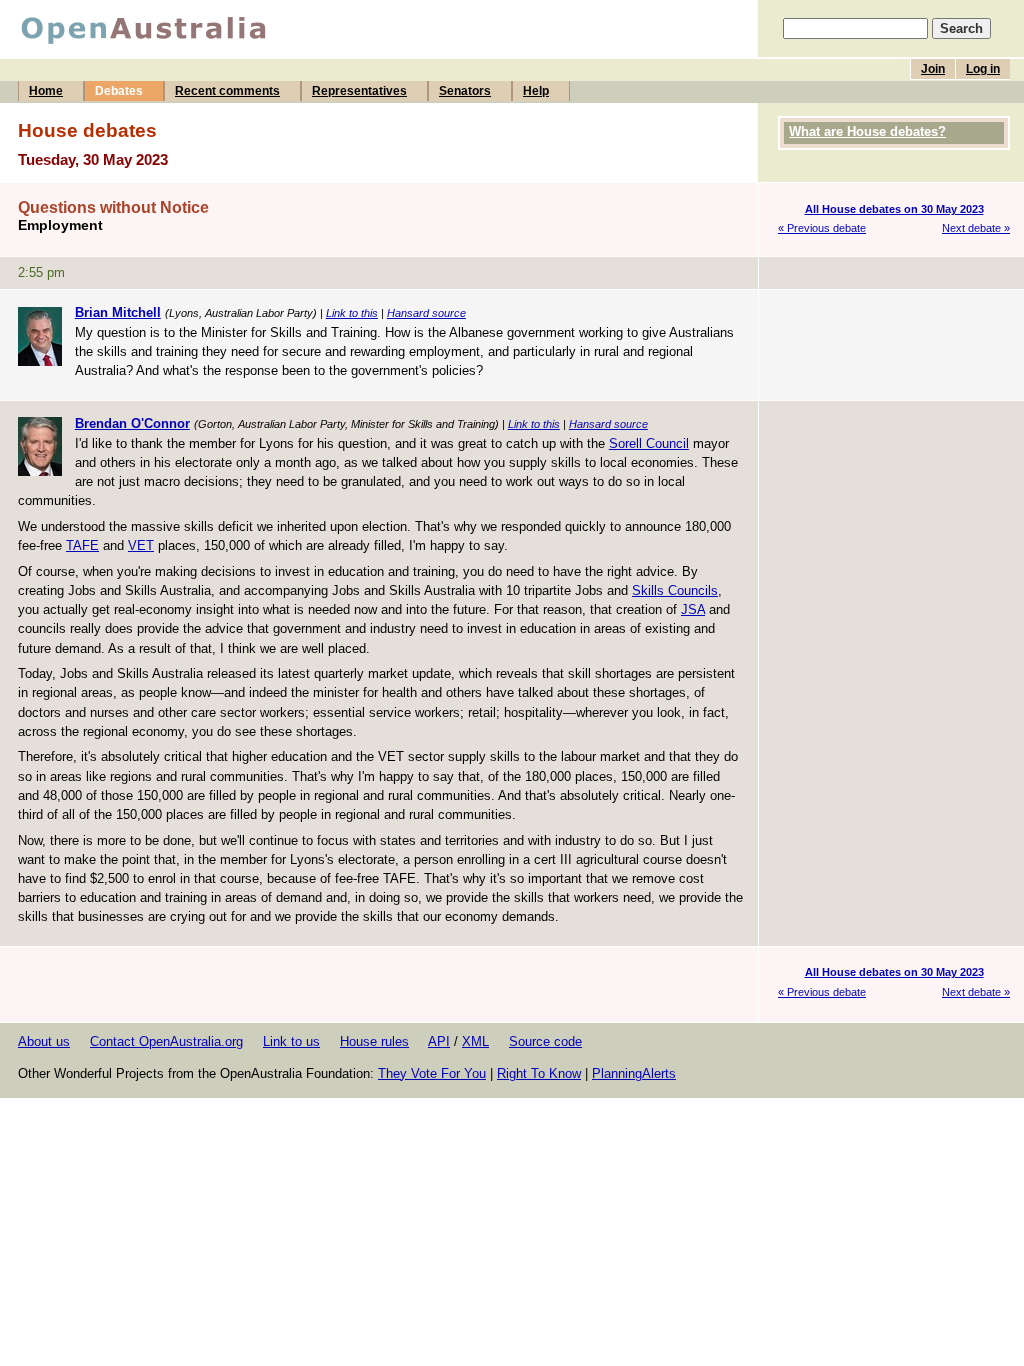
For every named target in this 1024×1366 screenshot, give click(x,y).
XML (475, 1041)
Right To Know (539, 1073)
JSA (693, 609)
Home (46, 91)
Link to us (291, 1041)
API (439, 1041)
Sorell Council (649, 443)
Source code (545, 1041)
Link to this (352, 313)
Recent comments (227, 91)
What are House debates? (867, 131)
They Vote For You (432, 1073)
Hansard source (426, 313)
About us (44, 1041)
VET (141, 545)
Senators (465, 91)
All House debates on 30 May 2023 (894, 209)
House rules (374, 1041)
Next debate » (976, 228)
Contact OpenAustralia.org (166, 1041)
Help (536, 91)
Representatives (359, 91)
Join (933, 69)
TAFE (82, 545)
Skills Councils (675, 590)
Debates (119, 91)
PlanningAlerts (634, 1073)
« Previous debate (822, 228)
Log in (983, 69)
